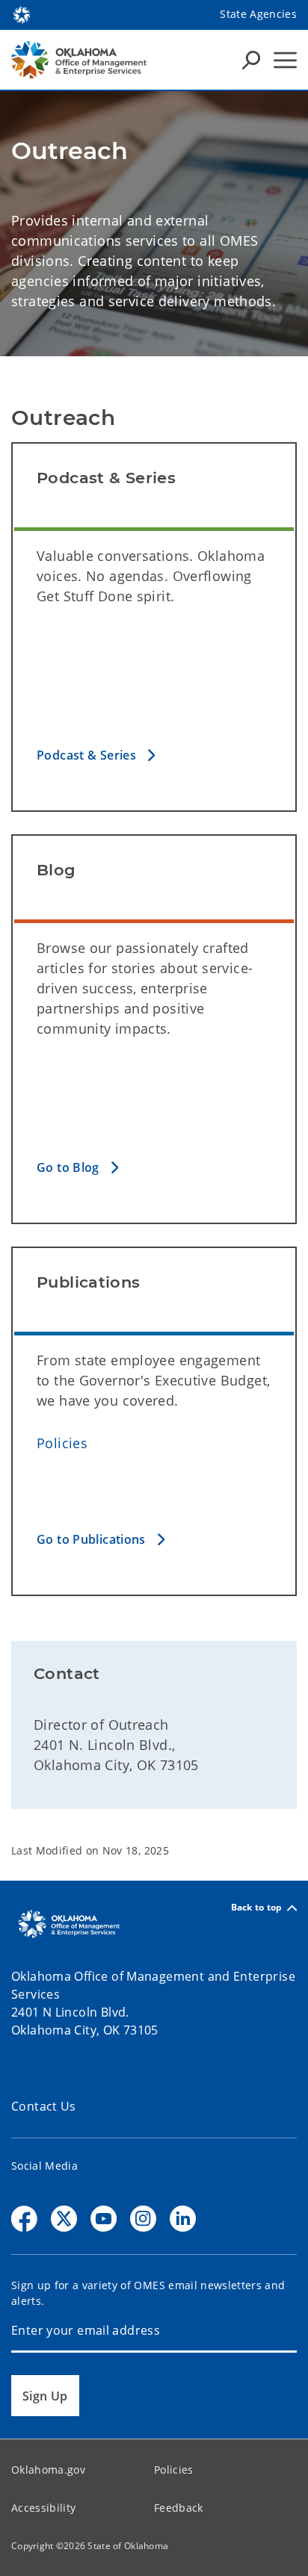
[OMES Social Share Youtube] (104, 2219)
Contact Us (44, 2106)
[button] (154, 755)
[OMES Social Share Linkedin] (183, 2219)
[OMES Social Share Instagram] (143, 2219)
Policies (62, 1443)
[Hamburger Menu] (285, 60)
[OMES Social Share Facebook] (24, 2219)
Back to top (257, 1908)
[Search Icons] (251, 60)
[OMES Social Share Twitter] (64, 2219)
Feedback (179, 2508)
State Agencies (258, 14)
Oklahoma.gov (48, 2470)
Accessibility (43, 2508)
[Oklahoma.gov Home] (22, 13)
